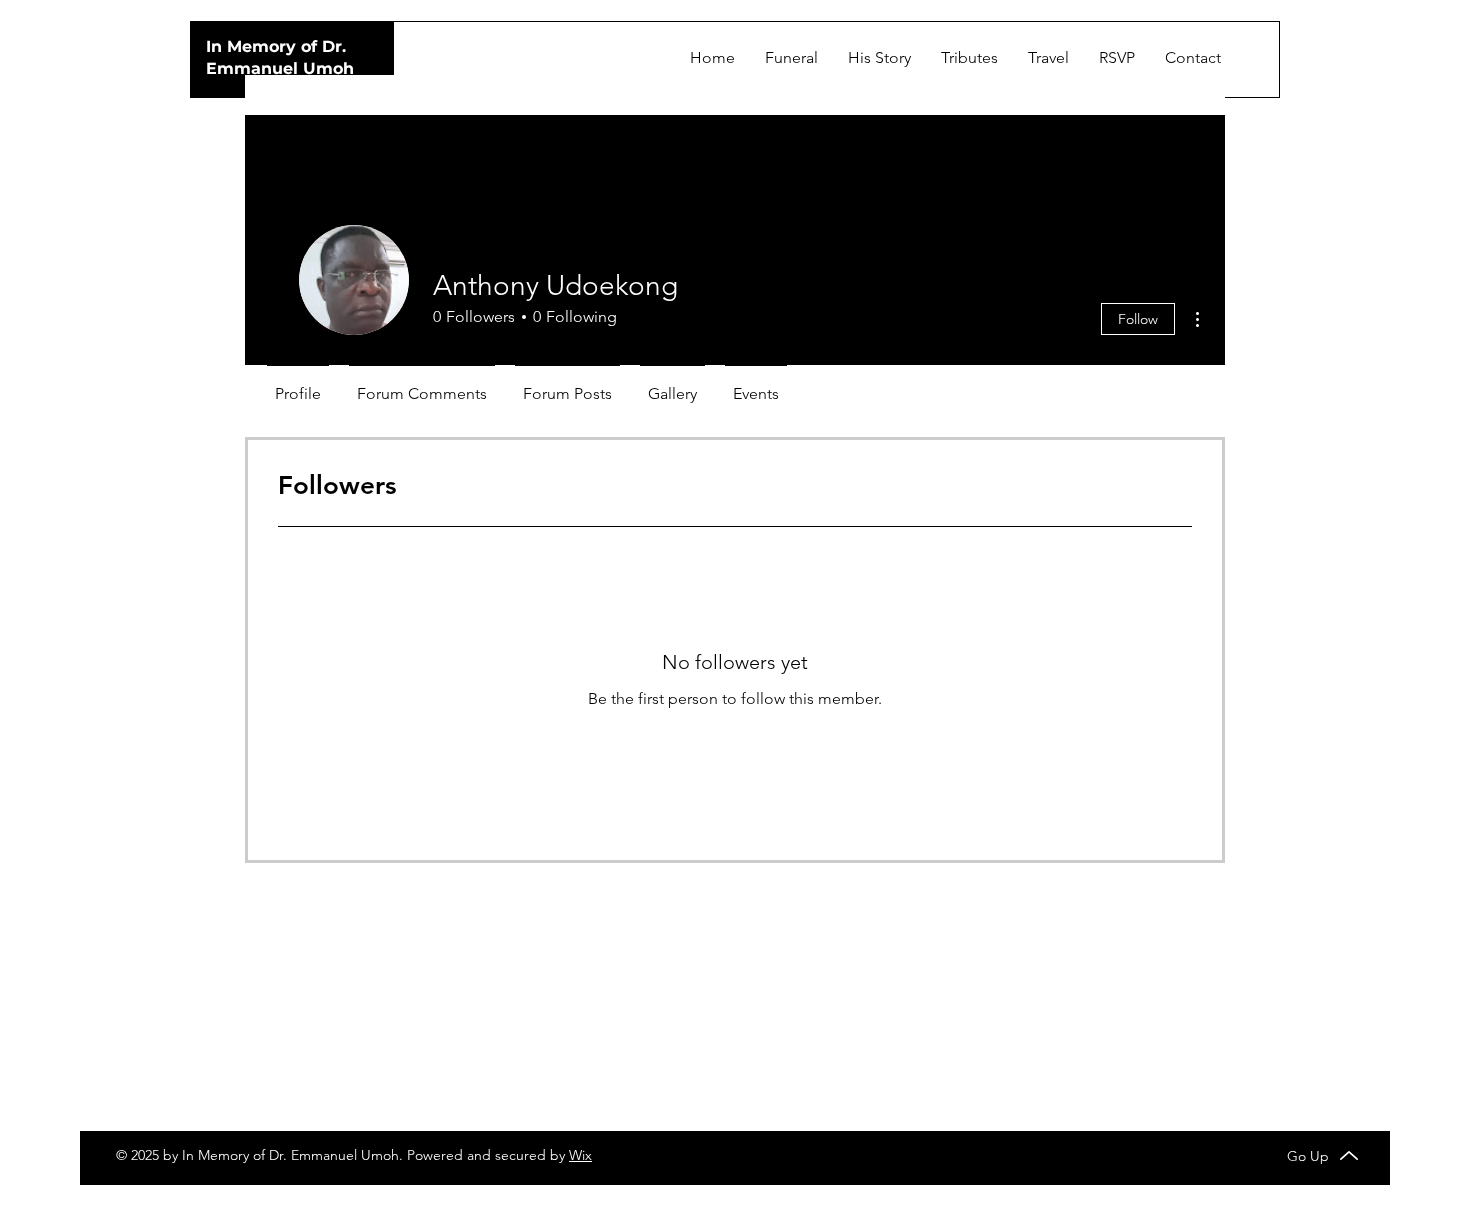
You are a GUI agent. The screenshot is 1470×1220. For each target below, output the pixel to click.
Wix (580, 1155)
